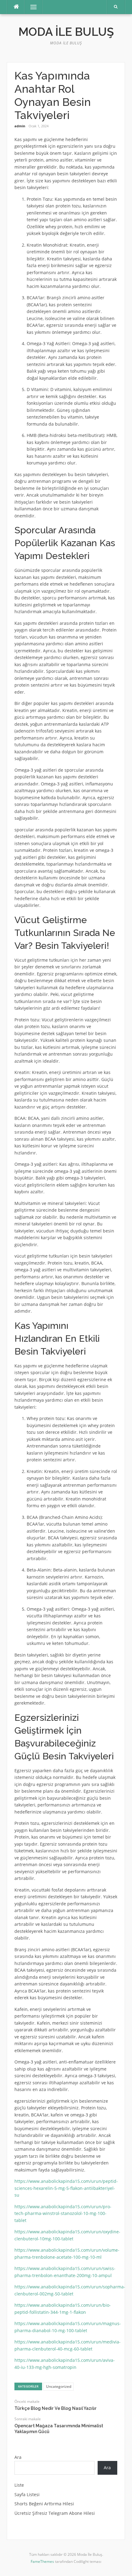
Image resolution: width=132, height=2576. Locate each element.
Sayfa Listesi (27, 2494)
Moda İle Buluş (66, 32)
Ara (18, 2457)
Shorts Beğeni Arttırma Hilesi (44, 2504)
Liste (19, 2485)
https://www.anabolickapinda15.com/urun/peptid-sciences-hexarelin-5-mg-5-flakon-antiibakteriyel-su (66, 2188)
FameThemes (42, 2561)
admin (20, 126)
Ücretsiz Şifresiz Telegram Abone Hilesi (55, 2513)
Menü (31, 7)
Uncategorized (59, 2386)
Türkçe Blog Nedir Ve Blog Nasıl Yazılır (56, 2408)
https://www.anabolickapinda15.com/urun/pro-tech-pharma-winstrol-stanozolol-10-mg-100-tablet (63, 2213)
